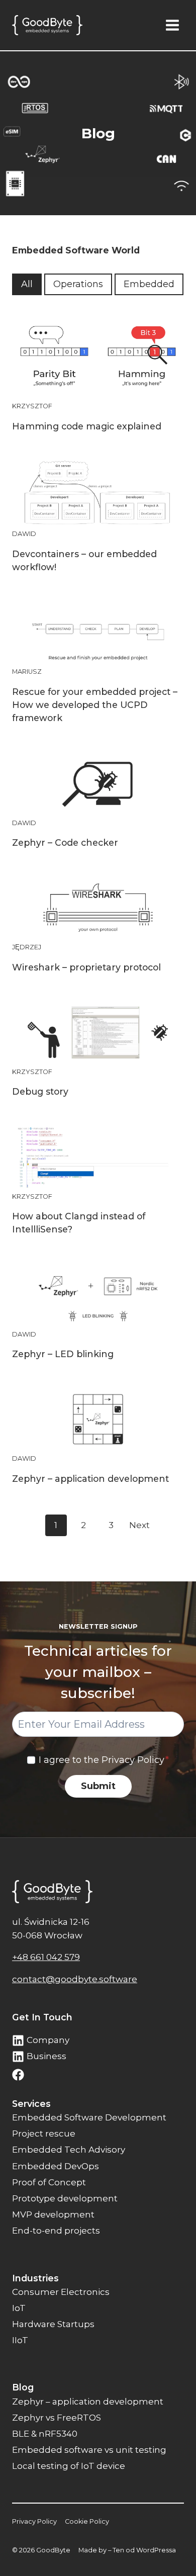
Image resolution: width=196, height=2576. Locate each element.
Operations (78, 284)
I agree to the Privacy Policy (104, 1760)
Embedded (149, 284)
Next (139, 1525)
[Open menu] (172, 25)
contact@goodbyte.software (75, 1979)
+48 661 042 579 (46, 1957)
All (27, 284)
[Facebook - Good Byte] (18, 2075)
